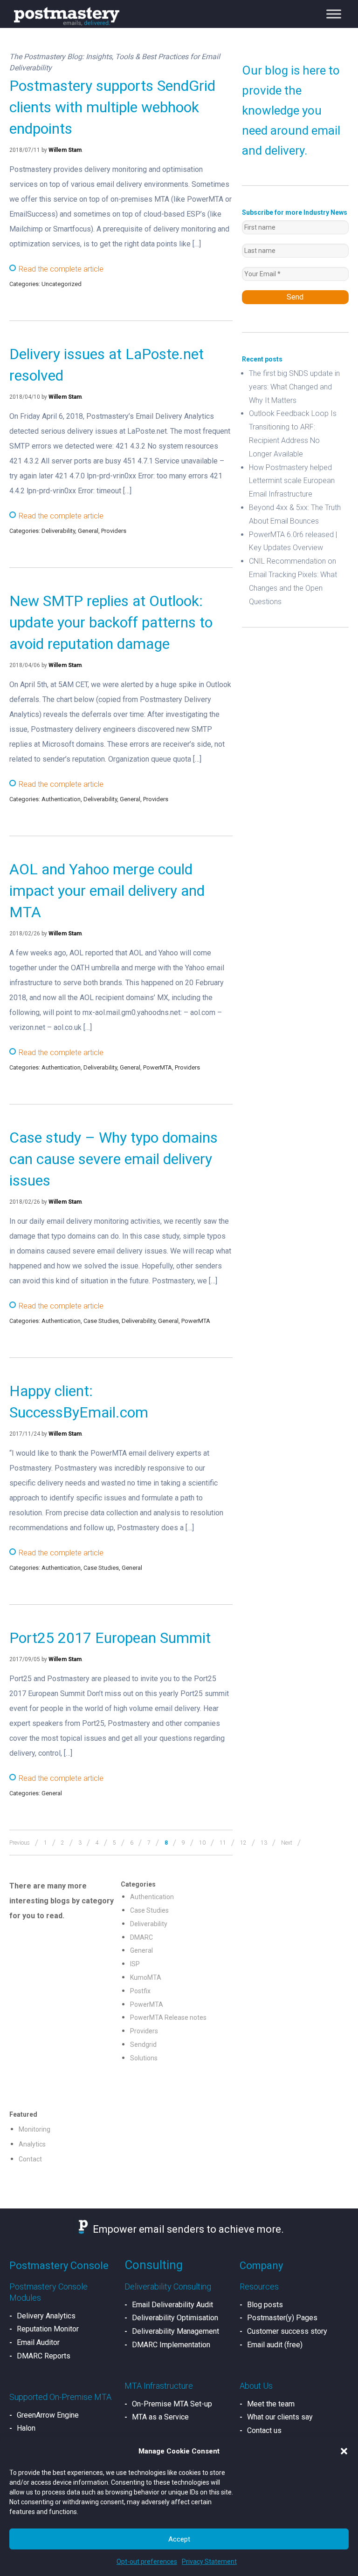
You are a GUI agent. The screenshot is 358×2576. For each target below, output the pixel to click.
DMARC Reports (44, 2356)
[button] (344, 2451)
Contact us (264, 2430)
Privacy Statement (209, 2562)
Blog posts (265, 2305)
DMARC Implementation (171, 2345)
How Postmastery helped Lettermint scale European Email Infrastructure (292, 481)
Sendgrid (143, 2044)
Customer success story (287, 2331)
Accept (179, 2539)
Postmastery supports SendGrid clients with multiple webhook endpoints (112, 107)
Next (287, 1843)
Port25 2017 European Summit (110, 1638)
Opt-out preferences (147, 2562)
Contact (30, 2159)
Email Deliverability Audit (172, 2305)
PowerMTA (158, 1067)
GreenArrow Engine (48, 2415)
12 (243, 1843)
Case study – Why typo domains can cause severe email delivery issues (114, 1159)
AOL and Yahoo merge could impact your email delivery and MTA (107, 891)
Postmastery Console (59, 2266)
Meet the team (271, 2404)
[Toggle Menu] (334, 14)
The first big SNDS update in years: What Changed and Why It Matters (294, 387)
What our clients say (280, 2417)
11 (223, 1843)
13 (264, 1843)
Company (261, 2266)
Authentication (61, 799)
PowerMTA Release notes (168, 2017)
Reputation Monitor (48, 2329)
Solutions (144, 2058)
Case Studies (101, 1321)
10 (202, 1843)
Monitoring (34, 2129)
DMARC (141, 1937)
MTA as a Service (160, 2417)
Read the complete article (61, 269)
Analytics (32, 2144)
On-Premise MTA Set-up (172, 2404)
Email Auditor (38, 2342)
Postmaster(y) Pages (282, 2318)
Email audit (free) (275, 2345)
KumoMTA (146, 1977)
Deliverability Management (176, 2331)
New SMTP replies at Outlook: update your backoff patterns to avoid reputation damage (111, 622)
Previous (20, 1843)
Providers (114, 531)
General (88, 531)
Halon (26, 2428)
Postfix (140, 1991)
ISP (135, 1964)
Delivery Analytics (46, 2316)
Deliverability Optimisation (175, 2318)
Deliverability (58, 531)
